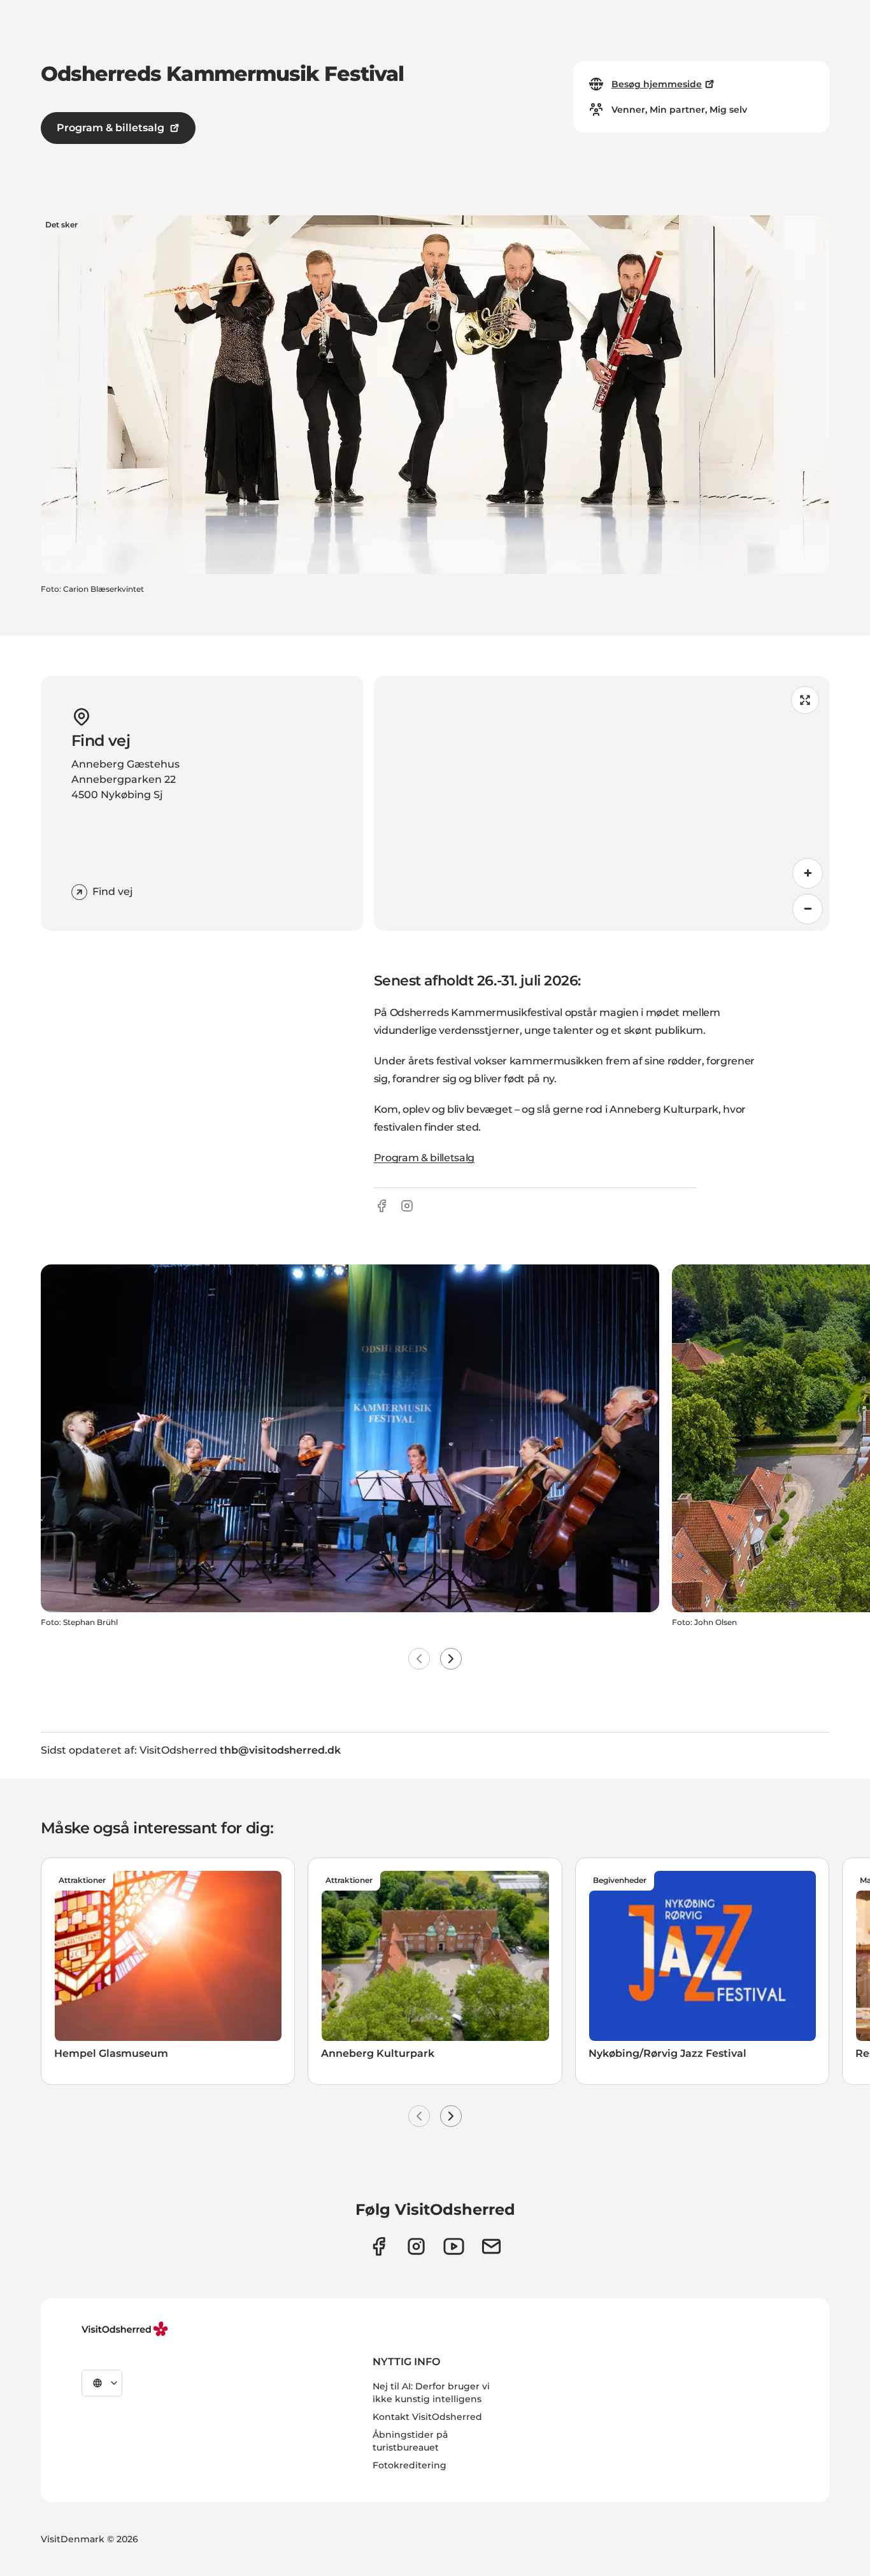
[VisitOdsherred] (126, 2329)
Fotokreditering (410, 2465)
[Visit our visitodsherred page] (379, 2246)
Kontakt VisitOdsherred (427, 2417)
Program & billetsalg (111, 128)
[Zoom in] (808, 873)
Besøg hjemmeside (657, 84)
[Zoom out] (808, 909)
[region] (602, 803)
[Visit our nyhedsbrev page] (491, 2246)
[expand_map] (805, 700)
